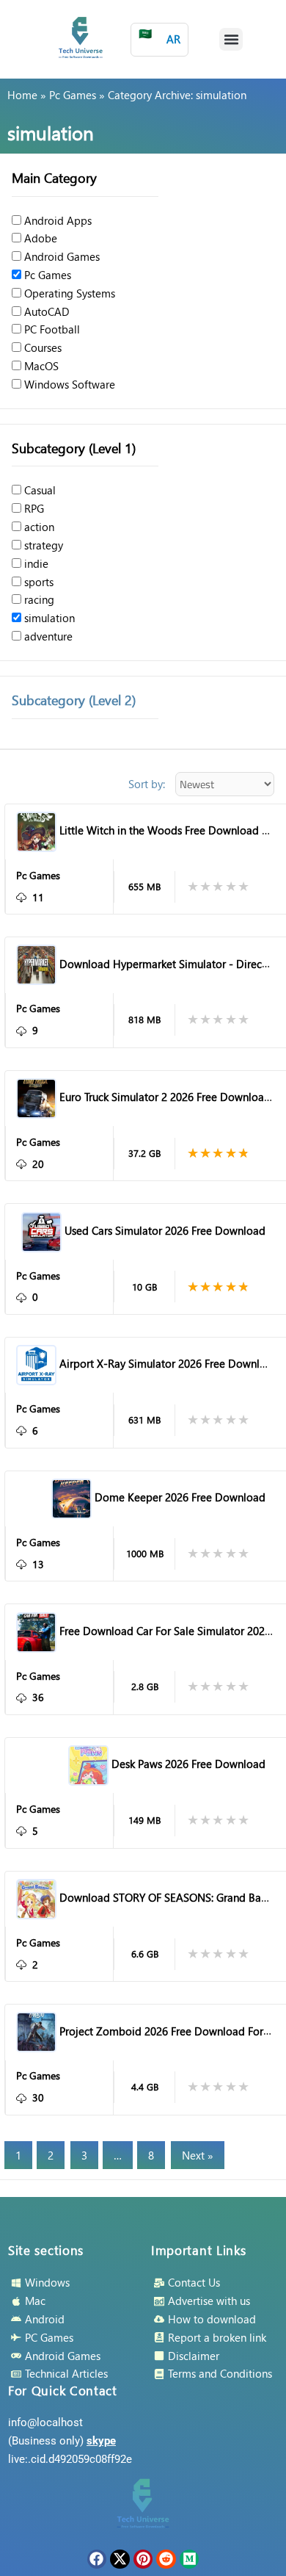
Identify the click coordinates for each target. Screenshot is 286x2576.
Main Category (54, 177)
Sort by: (147, 784)
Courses (41, 347)
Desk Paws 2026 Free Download (188, 1764)
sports (37, 582)
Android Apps (56, 220)
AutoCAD (45, 311)
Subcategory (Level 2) (74, 700)
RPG (33, 508)
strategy (42, 545)
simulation (48, 618)
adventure (47, 636)
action (38, 527)
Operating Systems (68, 293)
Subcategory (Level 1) (74, 448)
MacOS (40, 366)
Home (22, 95)
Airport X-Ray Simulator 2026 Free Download (169, 1363)
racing (38, 599)
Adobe (39, 238)
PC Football (51, 329)
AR (159, 36)
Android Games (60, 256)
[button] (231, 40)
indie (35, 563)
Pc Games (73, 95)
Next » (198, 2155)
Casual (38, 490)
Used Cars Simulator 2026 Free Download (165, 1230)
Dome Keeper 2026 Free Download (180, 1497)
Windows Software (68, 384)
